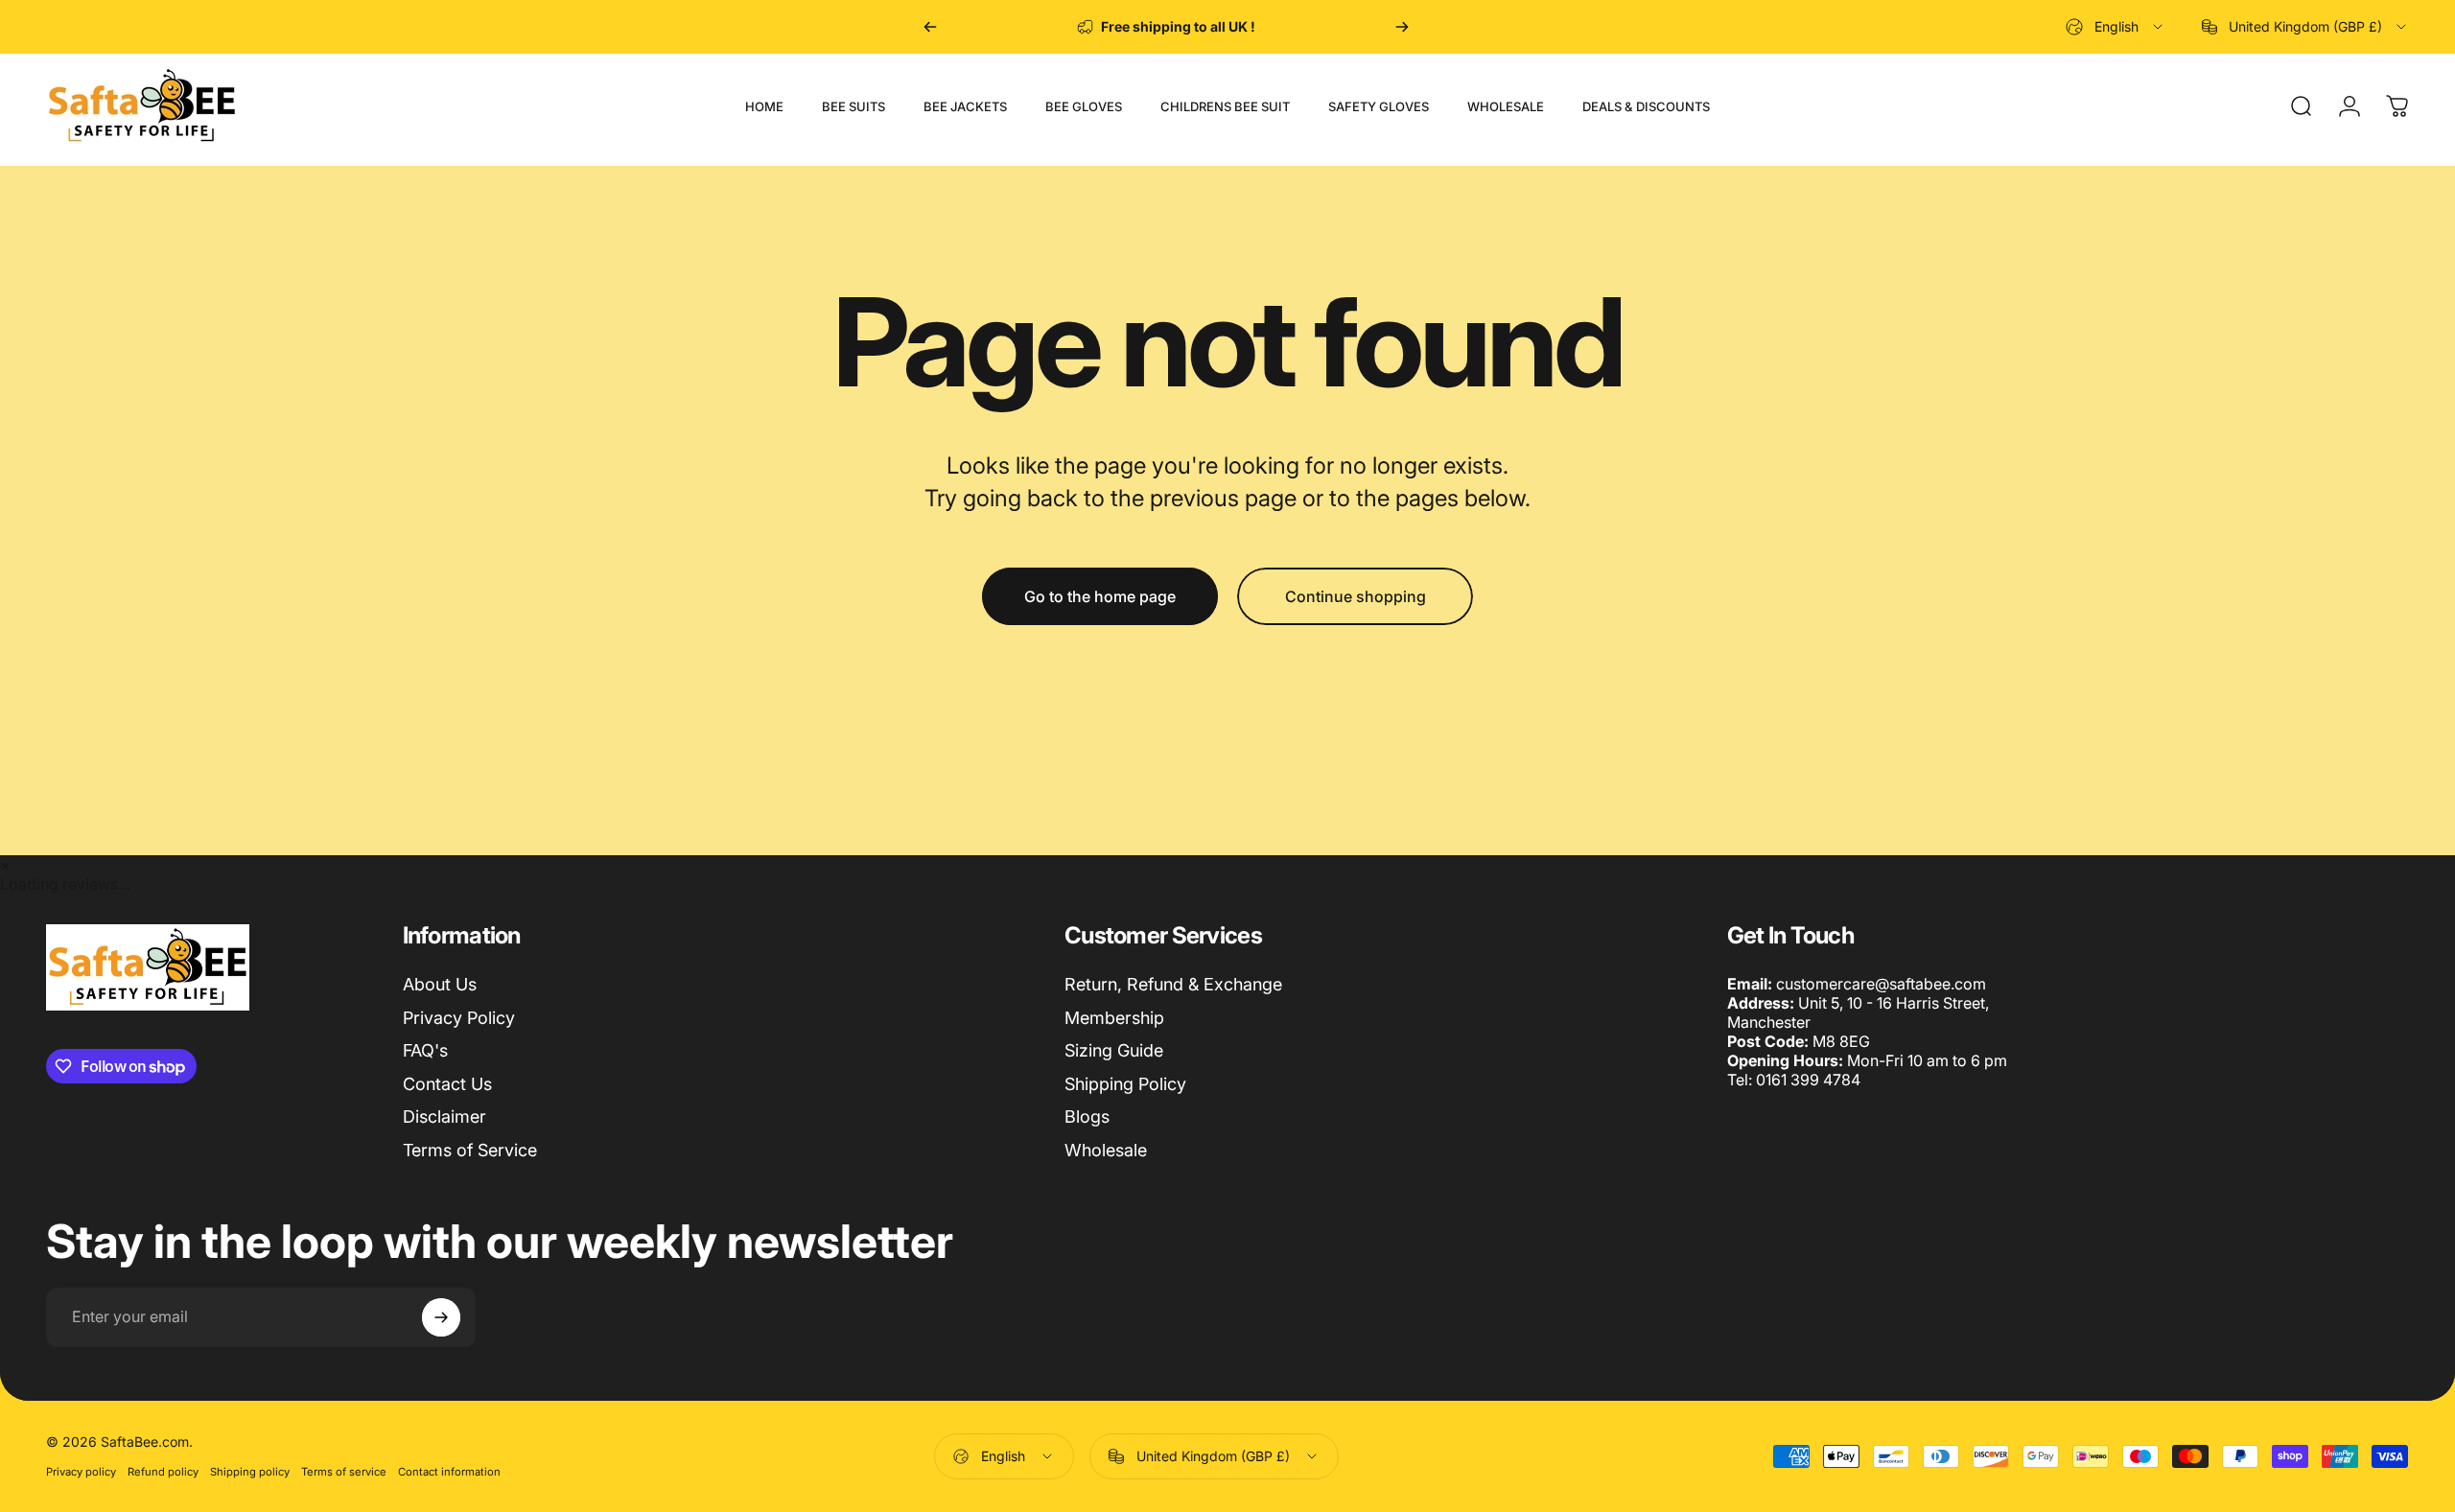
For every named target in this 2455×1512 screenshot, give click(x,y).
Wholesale (1106, 1150)
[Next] (1402, 27)
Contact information (449, 1472)
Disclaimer (444, 1117)
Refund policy (163, 1472)
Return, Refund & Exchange (1173, 984)
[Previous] (930, 27)
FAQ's (425, 1050)
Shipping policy (250, 1472)
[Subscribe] (441, 1317)
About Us (440, 984)
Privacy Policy (459, 1018)
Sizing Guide (1114, 1050)
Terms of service (344, 1472)
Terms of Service (470, 1150)
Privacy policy (81, 1472)
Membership (1114, 1018)
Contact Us (447, 1084)
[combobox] (2116, 27)
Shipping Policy (1125, 1084)
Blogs (1087, 1117)
